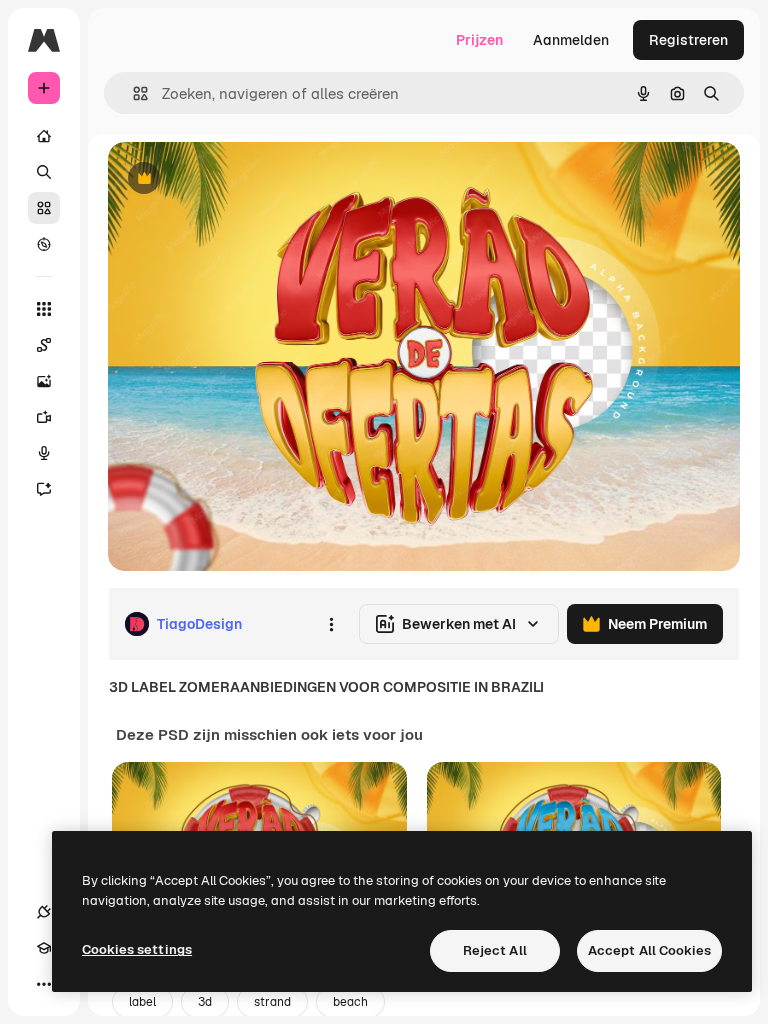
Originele (239, 179)
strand (272, 1002)
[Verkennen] (44, 244)
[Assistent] (44, 489)
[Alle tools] (44, 309)
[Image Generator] (44, 381)
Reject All (495, 950)
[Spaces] (44, 345)
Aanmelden (571, 40)
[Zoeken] (44, 172)
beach (350, 1002)
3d (205, 1002)
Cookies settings (137, 949)
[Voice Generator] (44, 453)
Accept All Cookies (649, 950)
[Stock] (44, 208)
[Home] (44, 136)
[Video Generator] (44, 417)
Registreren (688, 40)
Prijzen (479, 40)
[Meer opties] (331, 624)
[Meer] (44, 984)
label (142, 1002)
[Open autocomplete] (132, 93)
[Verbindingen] (44, 912)
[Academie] (44, 948)
